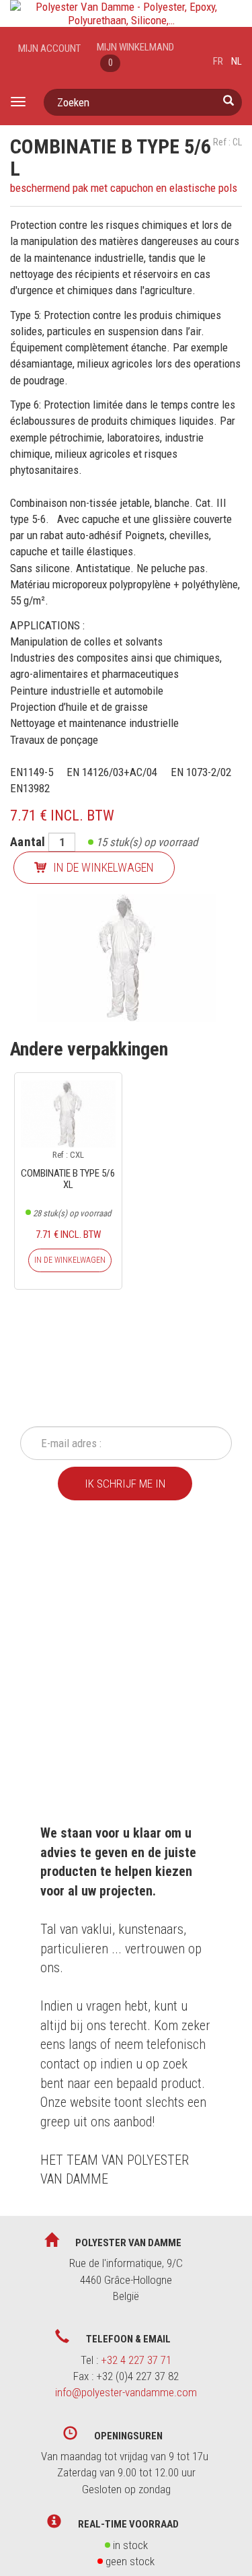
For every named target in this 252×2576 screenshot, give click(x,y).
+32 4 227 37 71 (136, 2360)
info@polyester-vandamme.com (126, 2392)
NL (237, 61)
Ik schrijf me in (125, 1484)
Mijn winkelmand (135, 55)
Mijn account (49, 48)
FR (218, 61)
